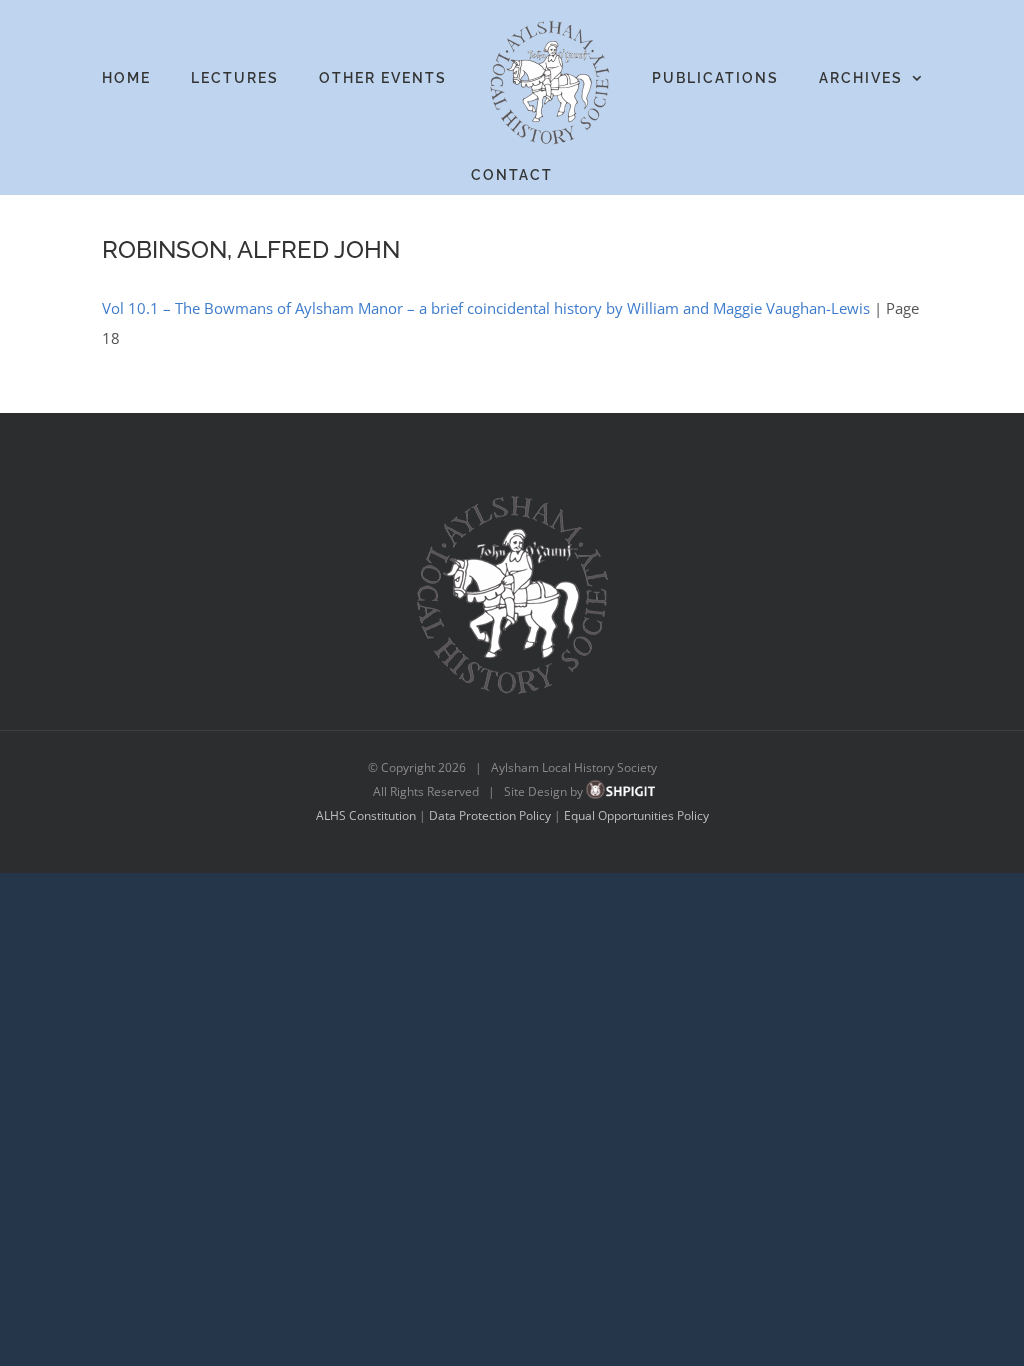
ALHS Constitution (366, 815)
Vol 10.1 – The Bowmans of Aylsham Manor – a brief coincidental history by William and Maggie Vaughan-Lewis (486, 308)
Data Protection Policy (490, 815)
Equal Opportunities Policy (636, 815)
